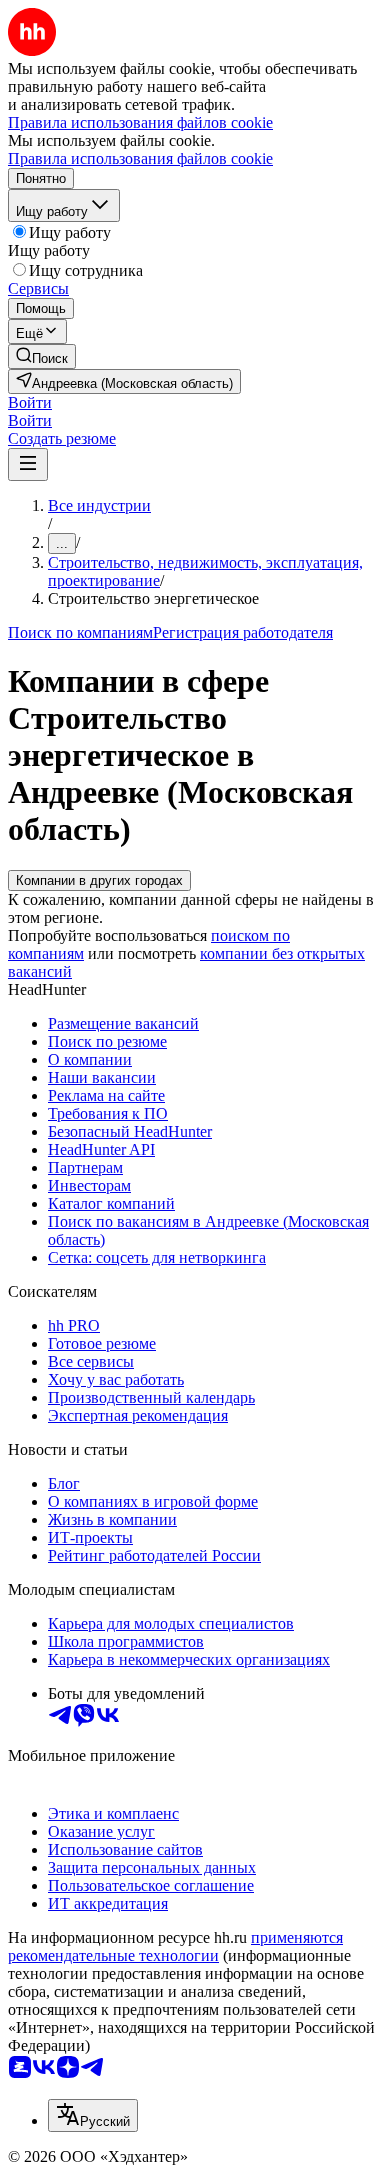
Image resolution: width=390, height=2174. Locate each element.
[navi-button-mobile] (28, 464)
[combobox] (93, 2115)
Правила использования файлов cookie (140, 158)
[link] (42, 356)
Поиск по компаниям (80, 632)
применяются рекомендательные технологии (175, 1946)
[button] (30, 402)
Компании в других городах (99, 880)
